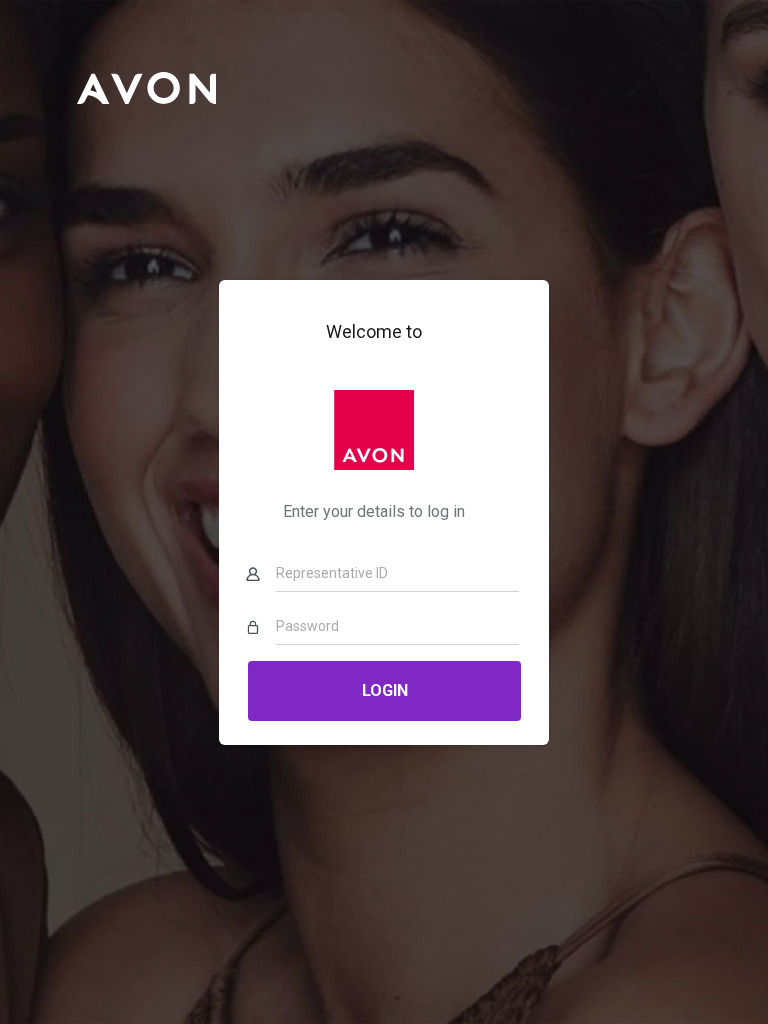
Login (384, 690)
